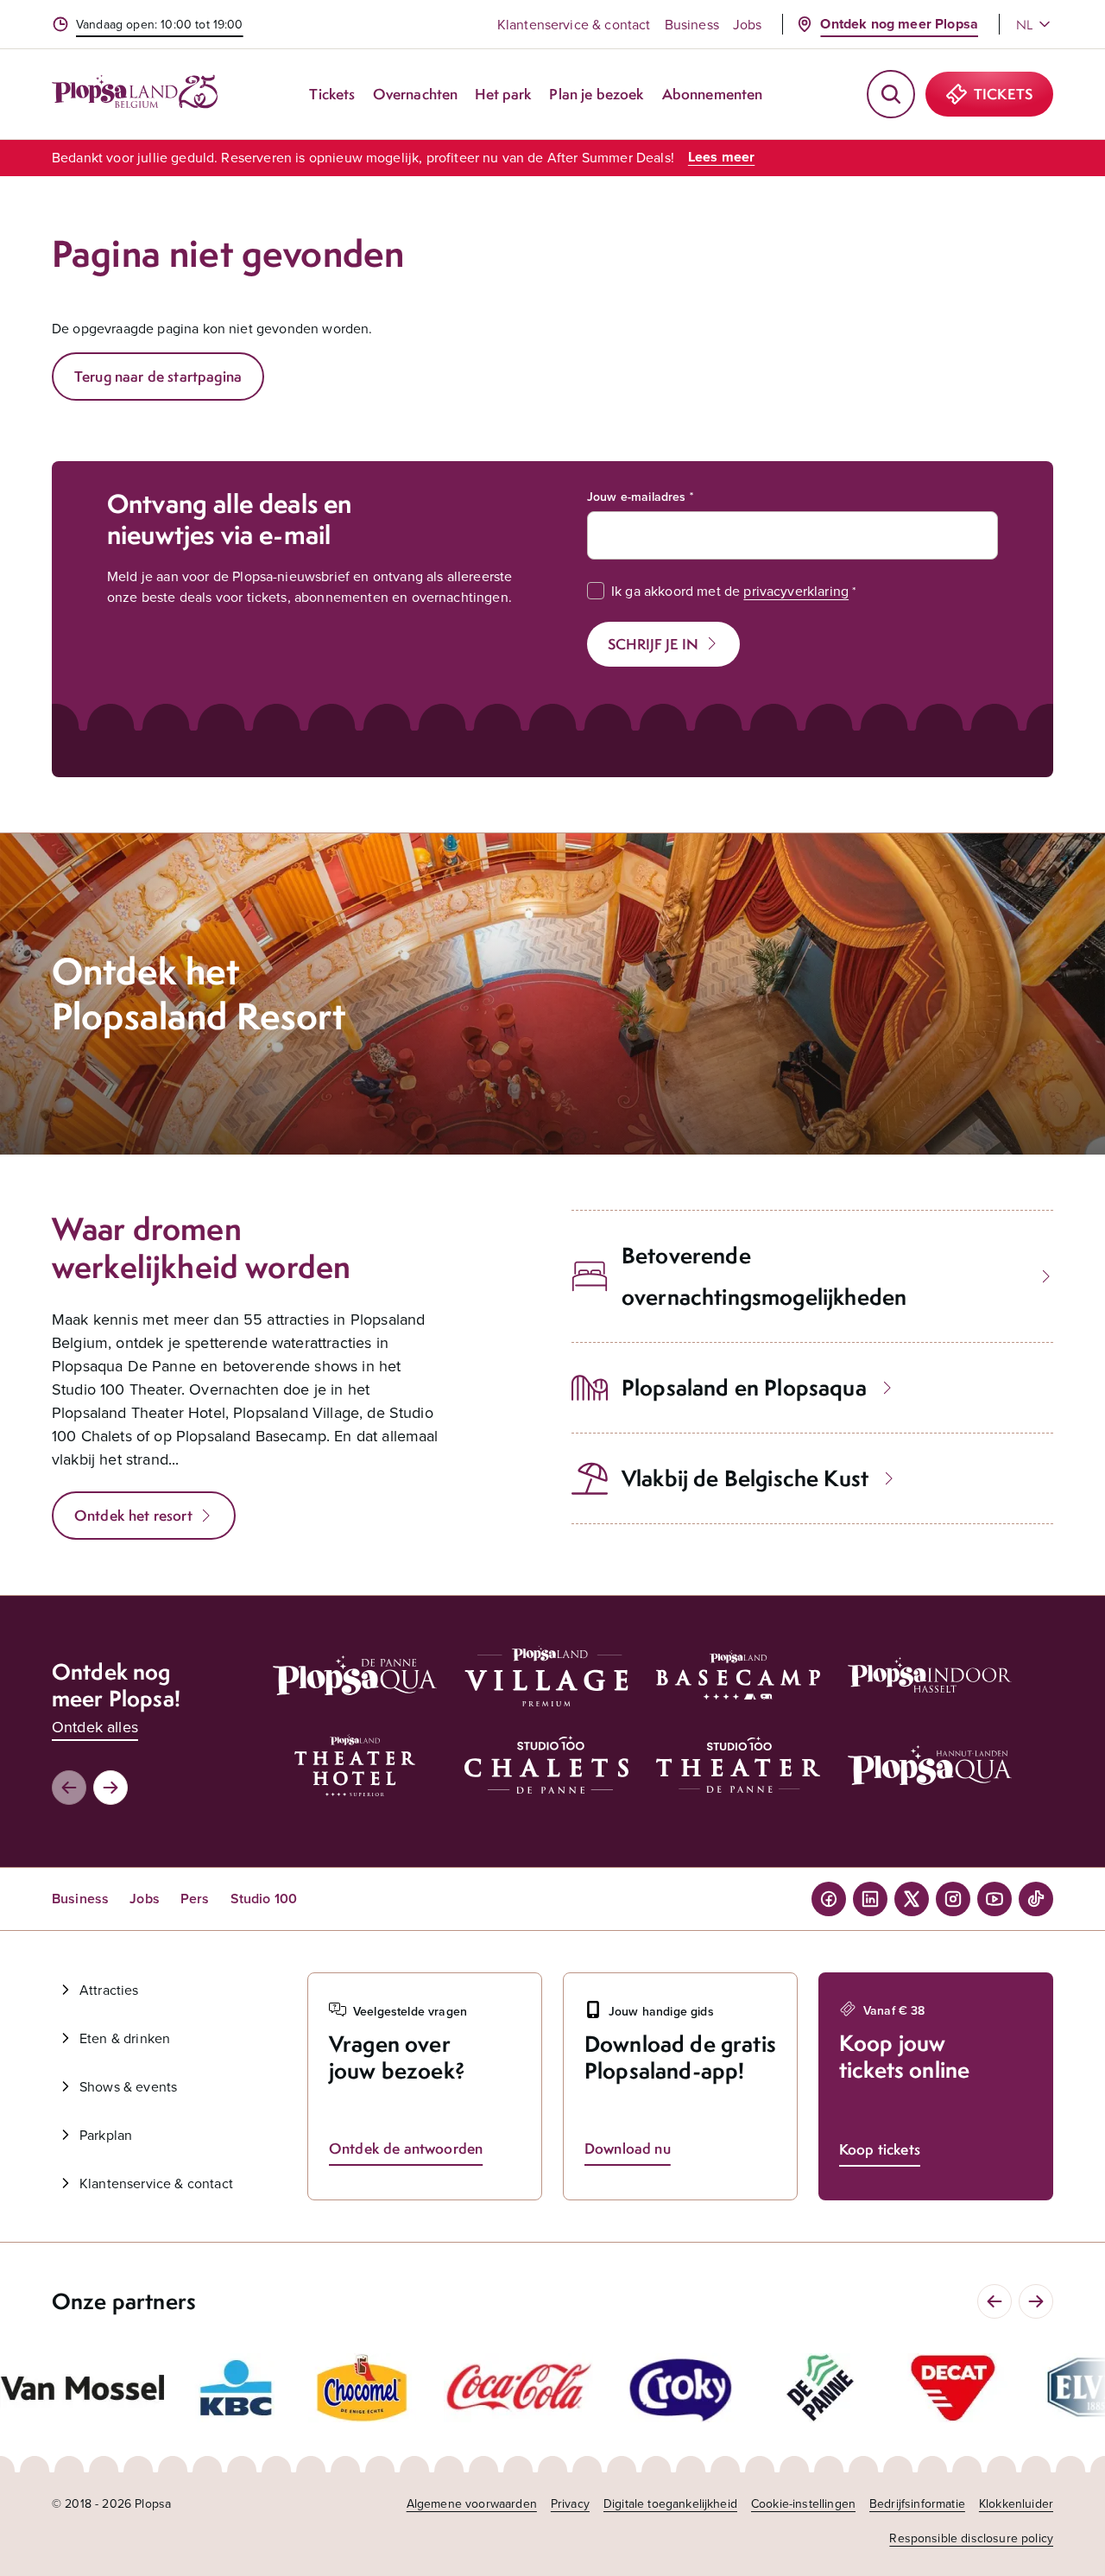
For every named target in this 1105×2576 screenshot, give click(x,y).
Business (692, 24)
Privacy (570, 2503)
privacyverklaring (796, 591)
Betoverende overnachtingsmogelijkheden (764, 1276)
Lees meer (721, 157)
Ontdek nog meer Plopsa (899, 24)
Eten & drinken (125, 2038)
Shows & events (128, 2086)
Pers (195, 1899)
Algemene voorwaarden (472, 2503)
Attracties (109, 1990)
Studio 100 (264, 1899)
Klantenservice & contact (574, 24)
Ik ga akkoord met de (730, 591)
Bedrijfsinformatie (917, 2503)
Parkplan (106, 2135)
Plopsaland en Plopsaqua (744, 1387)
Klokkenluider (1016, 2503)
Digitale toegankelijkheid (670, 2503)
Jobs (748, 24)
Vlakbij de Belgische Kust (745, 1478)
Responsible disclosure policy (971, 2538)
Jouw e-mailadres (637, 497)
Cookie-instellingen (803, 2503)
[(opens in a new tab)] (82, 2387)
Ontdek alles (95, 1727)
